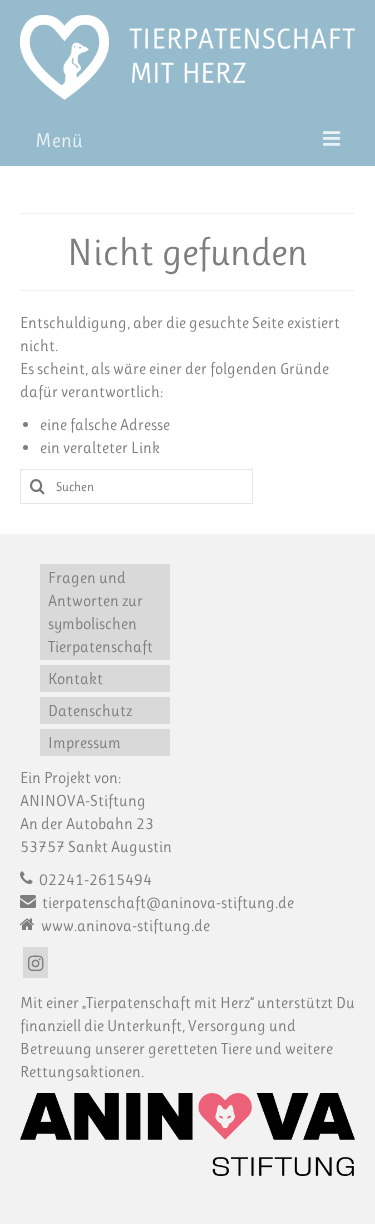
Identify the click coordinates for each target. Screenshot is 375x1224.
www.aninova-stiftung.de (124, 925)
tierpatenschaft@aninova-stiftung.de (166, 902)
